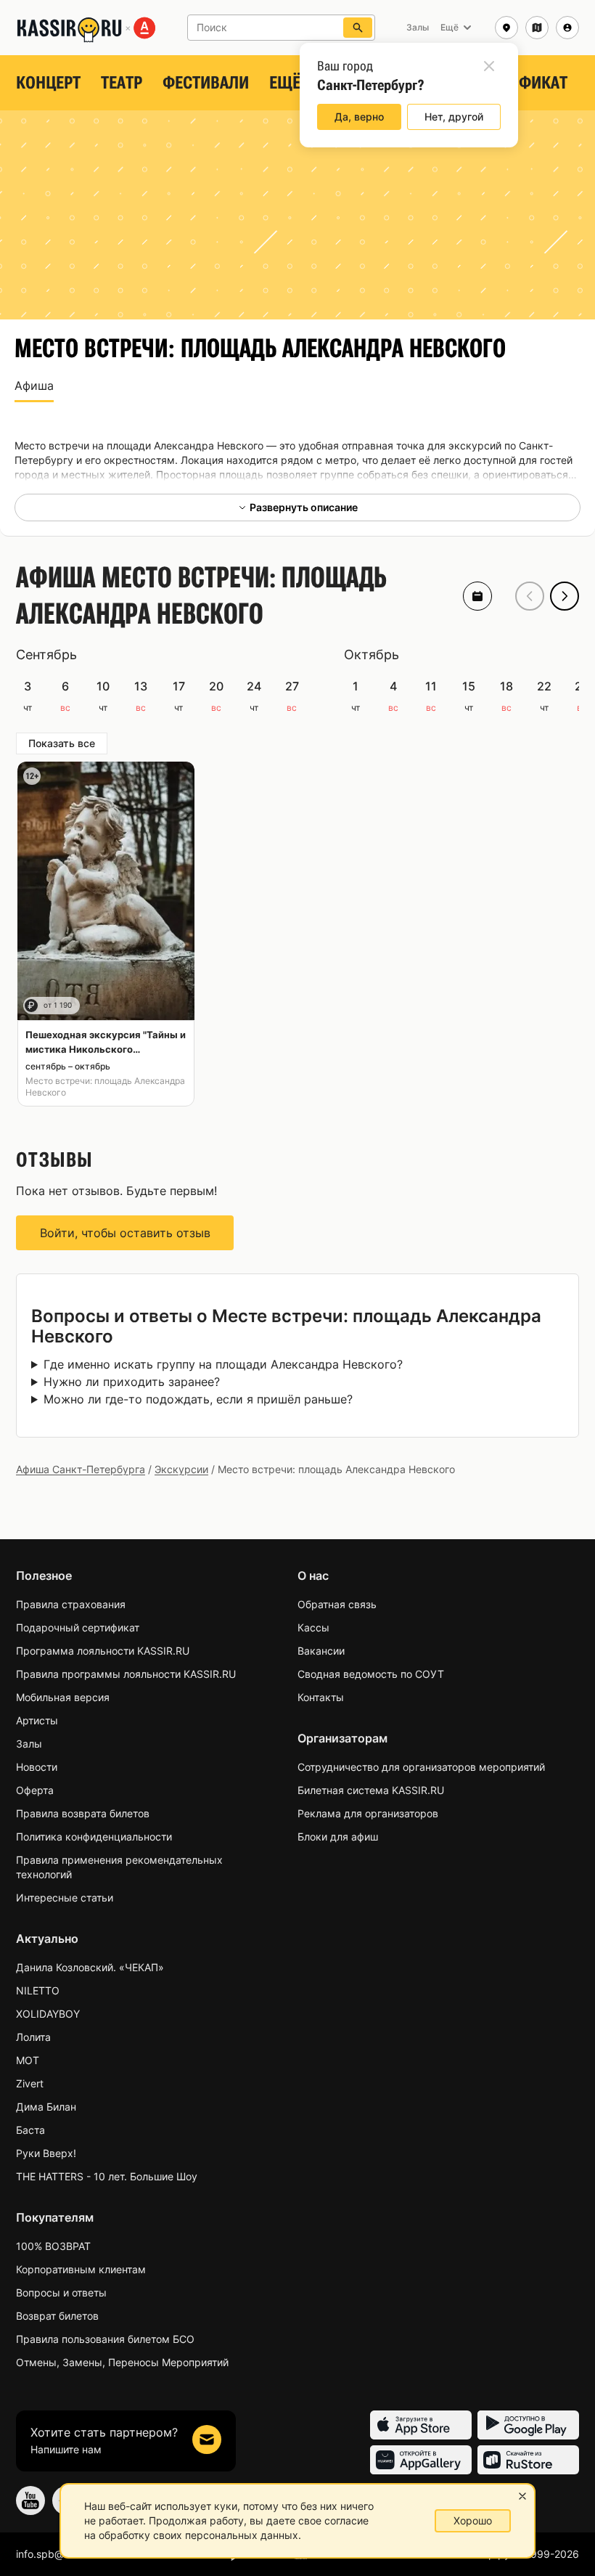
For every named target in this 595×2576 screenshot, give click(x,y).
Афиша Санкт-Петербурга (81, 1469)
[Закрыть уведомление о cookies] (522, 2496)
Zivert (30, 2083)
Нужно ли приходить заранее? (132, 1382)
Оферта (35, 1790)
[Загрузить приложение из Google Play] (528, 2425)
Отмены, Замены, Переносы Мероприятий (122, 2362)
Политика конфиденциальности (94, 1837)
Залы (29, 1744)
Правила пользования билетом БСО (105, 2339)
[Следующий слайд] (565, 596)
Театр (122, 83)
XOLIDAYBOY (48, 2014)
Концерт (48, 83)
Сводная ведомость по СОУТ (371, 1674)
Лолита (33, 2037)
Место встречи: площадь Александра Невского (105, 1087)
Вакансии (321, 1651)
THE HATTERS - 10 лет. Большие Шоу (107, 2176)
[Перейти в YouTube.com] (30, 2500)
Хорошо (473, 2520)
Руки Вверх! (46, 2153)
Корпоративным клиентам (81, 2269)
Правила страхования (71, 1604)
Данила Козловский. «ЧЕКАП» (90, 1967)
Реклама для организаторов (368, 1813)
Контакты (321, 1697)
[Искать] (358, 28)
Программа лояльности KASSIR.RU (103, 1651)
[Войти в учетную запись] (567, 28)
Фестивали (206, 83)
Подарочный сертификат (78, 1627)
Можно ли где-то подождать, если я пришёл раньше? (198, 1399)
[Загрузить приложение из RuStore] (528, 2460)
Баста (30, 2130)
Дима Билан (46, 2107)
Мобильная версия (63, 1697)
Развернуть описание (304, 507)
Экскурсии (181, 1469)
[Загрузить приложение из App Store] (421, 2425)
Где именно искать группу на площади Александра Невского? (223, 1364)
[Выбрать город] (506, 28)
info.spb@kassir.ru (59, 2554)
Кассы (313, 1627)
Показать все (62, 743)
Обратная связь (337, 1604)
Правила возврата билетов (83, 1813)
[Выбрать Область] (537, 28)
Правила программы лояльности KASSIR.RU (126, 1674)
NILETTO (38, 1990)
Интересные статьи (65, 1898)
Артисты (37, 1720)
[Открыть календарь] (477, 596)
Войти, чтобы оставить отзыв (125, 1233)
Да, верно (359, 117)
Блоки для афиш (338, 1837)
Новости (37, 1767)
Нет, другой (454, 117)
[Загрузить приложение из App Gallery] (421, 2460)
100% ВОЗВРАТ (53, 2246)
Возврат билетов (57, 2316)
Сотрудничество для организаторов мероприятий (421, 1767)
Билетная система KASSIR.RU (371, 1790)
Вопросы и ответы (61, 2292)
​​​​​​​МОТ (28, 2060)
